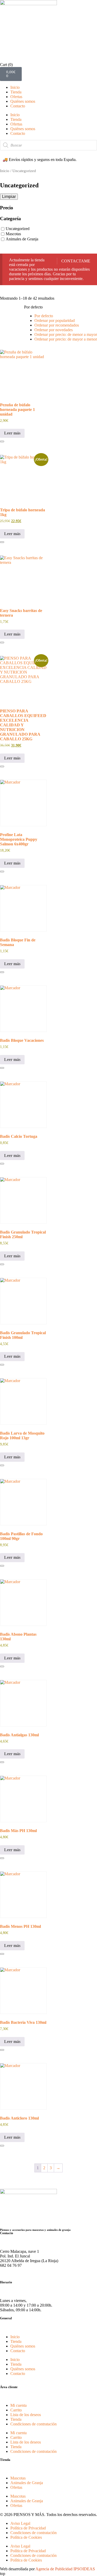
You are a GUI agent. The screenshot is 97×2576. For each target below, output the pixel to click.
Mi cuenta (18, 2405)
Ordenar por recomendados (57, 325)
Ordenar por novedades (54, 330)
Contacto (18, 106)
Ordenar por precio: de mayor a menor (66, 339)
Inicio (15, 87)
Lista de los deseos (26, 2415)
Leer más (12, 433)
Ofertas (16, 97)
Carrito (16, 2410)
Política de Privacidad (28, 2528)
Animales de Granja (22, 239)
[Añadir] (2, 441)
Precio (7, 208)
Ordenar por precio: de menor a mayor (66, 334)
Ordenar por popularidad (55, 320)
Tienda (16, 92)
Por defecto (44, 316)
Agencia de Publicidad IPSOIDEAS (65, 2569)
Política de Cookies (26, 2537)
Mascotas (13, 234)
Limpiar (9, 197)
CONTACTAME (76, 261)
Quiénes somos (23, 101)
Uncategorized (18, 229)
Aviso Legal (20, 2523)
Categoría (10, 219)
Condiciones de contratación (33, 2424)
